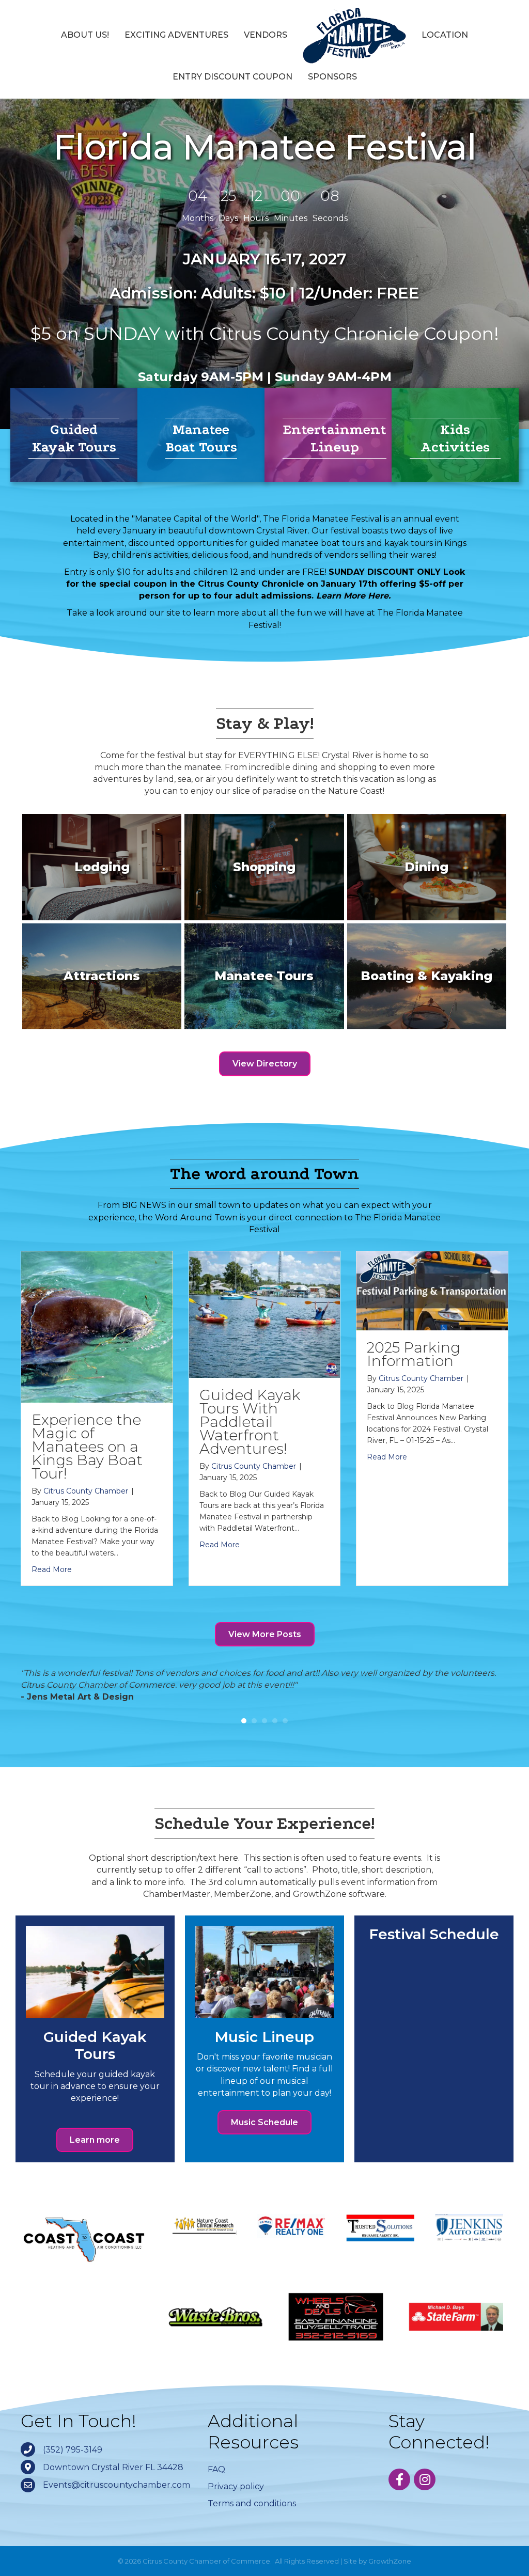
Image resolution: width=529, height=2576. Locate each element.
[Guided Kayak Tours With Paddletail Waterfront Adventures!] (265, 1314)
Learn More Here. (353, 596)
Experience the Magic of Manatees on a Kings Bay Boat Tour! (87, 1447)
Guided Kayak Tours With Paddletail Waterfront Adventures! (250, 1422)
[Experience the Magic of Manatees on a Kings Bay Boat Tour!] (97, 1326)
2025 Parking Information (414, 1354)
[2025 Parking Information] (432, 1290)
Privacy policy (236, 2498)
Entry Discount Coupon (232, 77)
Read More (52, 1569)
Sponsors (332, 77)
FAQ (216, 2481)
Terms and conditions (252, 2516)
